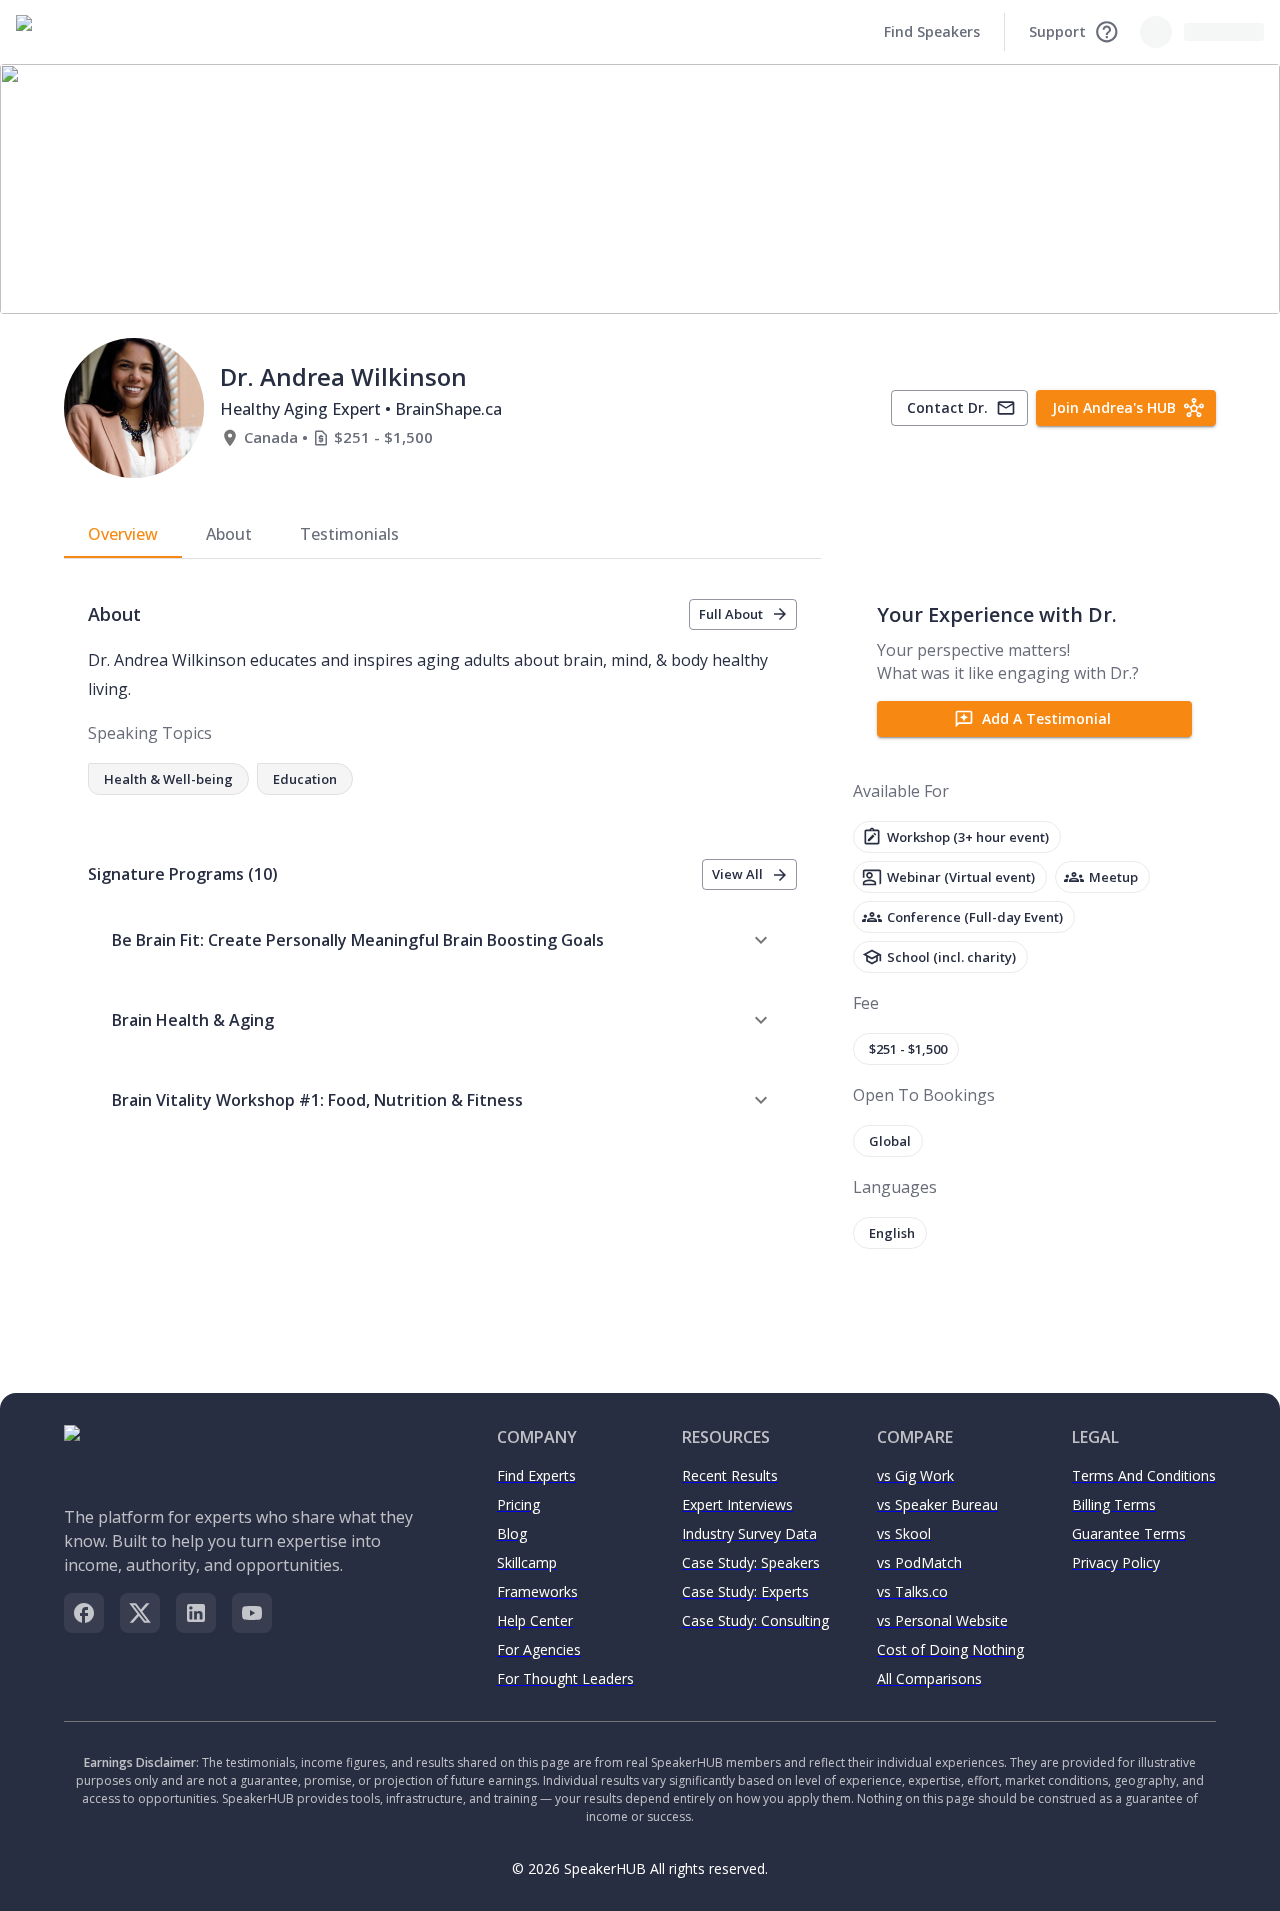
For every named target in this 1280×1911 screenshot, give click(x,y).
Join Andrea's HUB (1114, 407)
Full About (731, 614)
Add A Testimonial (1046, 718)
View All (737, 874)
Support (1057, 31)
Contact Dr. (947, 407)
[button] (442, 940)
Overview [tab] (123, 534)
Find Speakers (932, 31)
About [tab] (229, 534)
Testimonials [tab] (349, 534)
